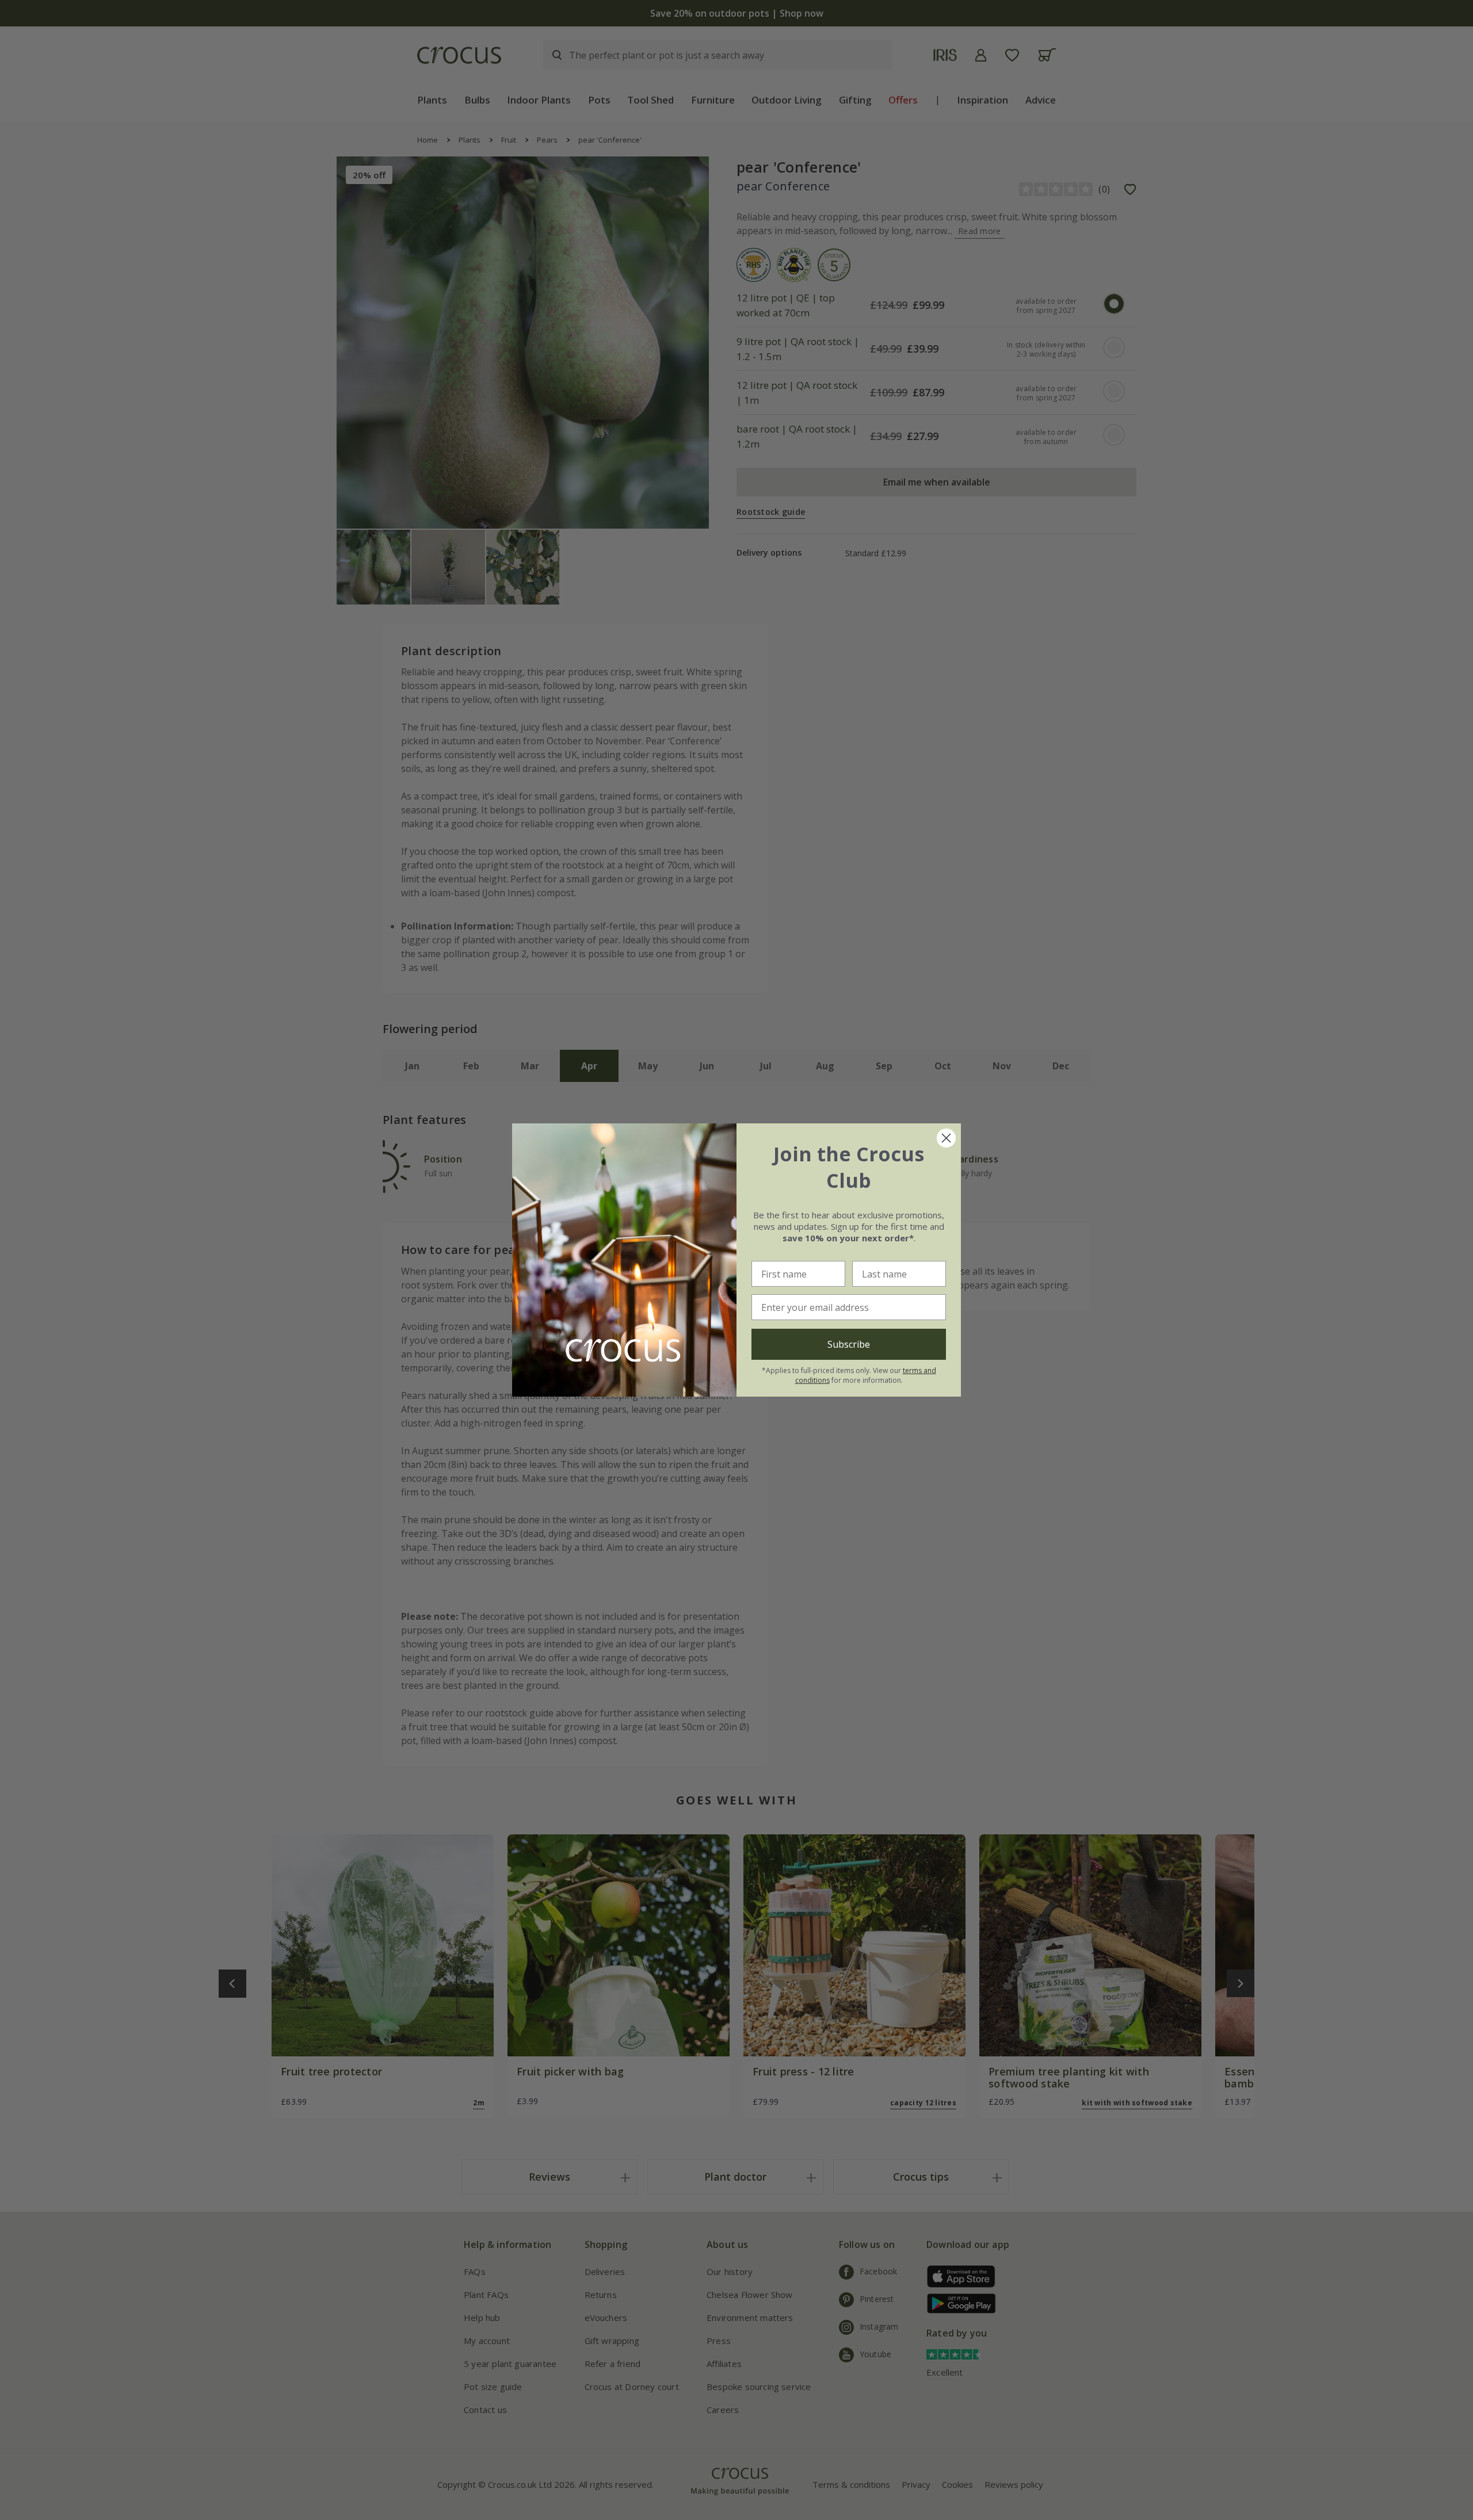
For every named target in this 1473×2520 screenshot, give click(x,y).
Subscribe (849, 1344)
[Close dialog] (946, 1138)
